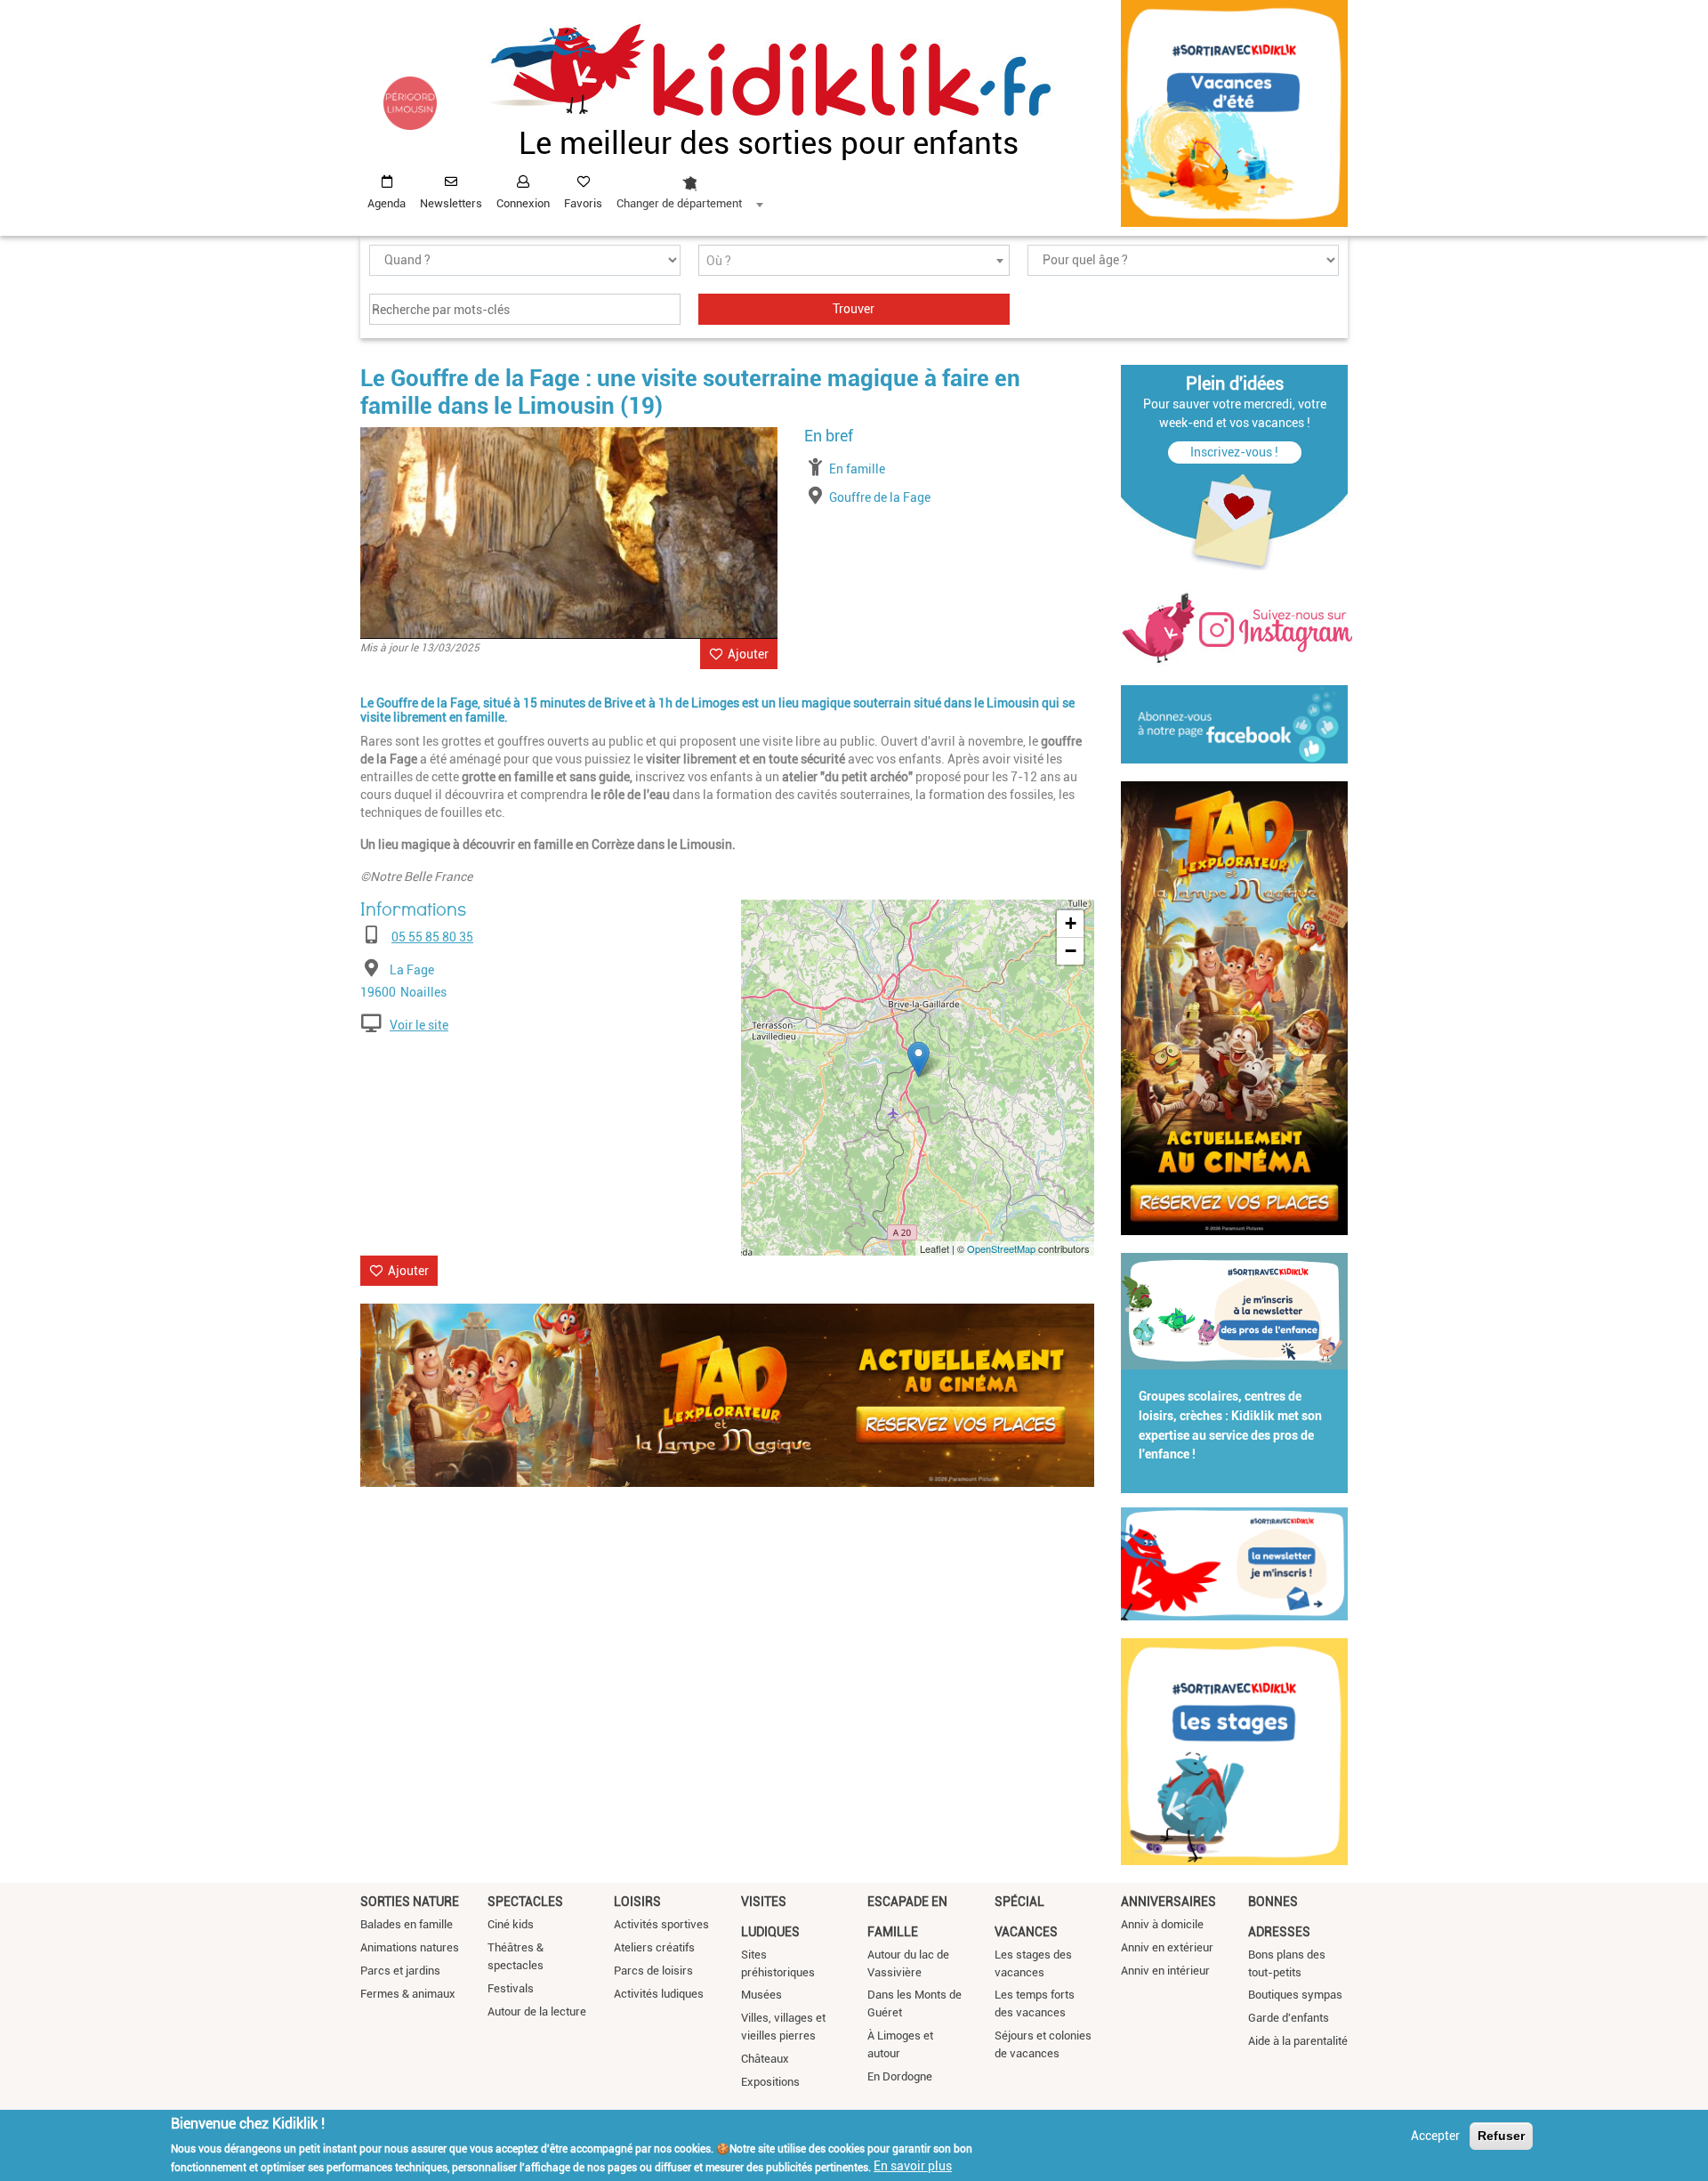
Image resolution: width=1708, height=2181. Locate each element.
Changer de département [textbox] (679, 203)
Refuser (1501, 2136)
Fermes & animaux (408, 1994)
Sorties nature (410, 1902)
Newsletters (451, 203)
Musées (761, 1995)
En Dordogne (900, 2076)
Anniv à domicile (1162, 1924)
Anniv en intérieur (1165, 1971)
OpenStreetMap (1001, 1248)
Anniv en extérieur (1167, 1947)
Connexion (523, 203)
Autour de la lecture (537, 2011)
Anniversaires (1168, 1902)
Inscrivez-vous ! (1234, 452)
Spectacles (525, 1902)
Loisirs (637, 1902)
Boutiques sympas (1295, 1995)
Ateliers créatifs (654, 1947)
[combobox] (689, 188)
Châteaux (765, 2059)
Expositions (770, 2082)
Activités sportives (661, 1924)
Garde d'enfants (1289, 2018)
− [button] (1071, 951)
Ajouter (748, 654)
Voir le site (419, 1025)
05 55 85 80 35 (432, 937)
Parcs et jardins (400, 1971)
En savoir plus (913, 2166)
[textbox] (854, 261)
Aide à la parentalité (1298, 2041)
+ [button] (1071, 923)
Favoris (583, 203)
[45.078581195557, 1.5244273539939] (918, 1059)
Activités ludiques (659, 1994)
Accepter (1435, 2136)
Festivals (511, 1988)
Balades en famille (407, 1924)
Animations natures (410, 1947)
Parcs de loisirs (653, 1971)
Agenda (387, 203)
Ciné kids (511, 1924)
